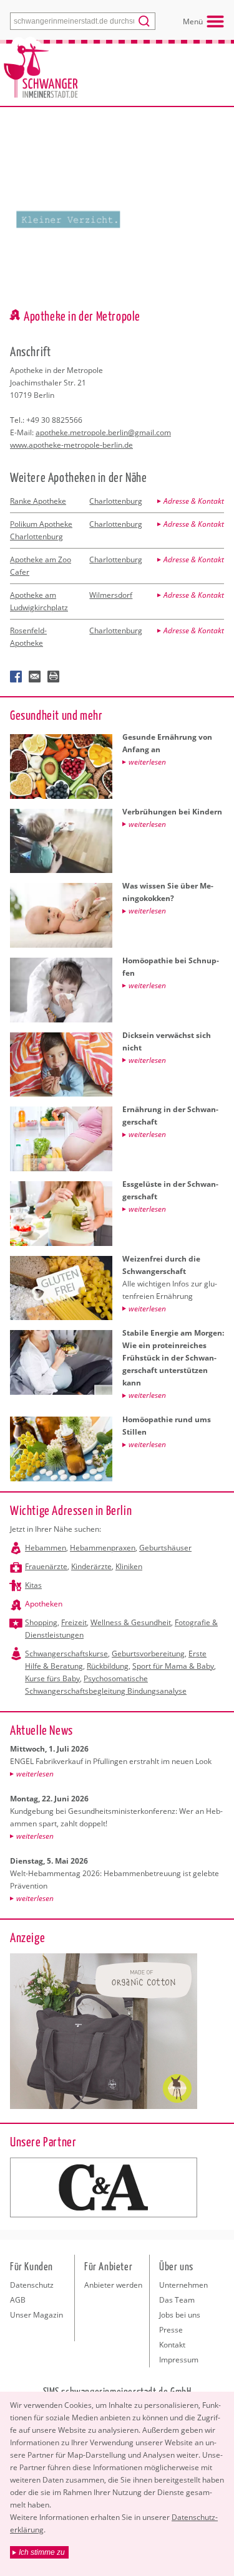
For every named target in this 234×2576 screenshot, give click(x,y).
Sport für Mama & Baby (173, 1666)
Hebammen (46, 1548)
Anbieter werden (113, 2285)
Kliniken (129, 1566)
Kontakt (172, 2345)
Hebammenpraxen (103, 1548)
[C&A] (104, 2187)
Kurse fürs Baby (52, 1678)
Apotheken (44, 1604)
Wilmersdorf (111, 595)
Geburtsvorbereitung (148, 1654)
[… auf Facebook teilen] (16, 677)
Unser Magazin (37, 2315)
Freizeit (74, 1622)
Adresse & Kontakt (194, 501)
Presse (171, 2330)
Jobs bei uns (180, 2315)
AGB (18, 2300)
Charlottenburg (116, 501)
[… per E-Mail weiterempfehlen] (35, 677)
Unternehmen (183, 2285)
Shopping (41, 1622)
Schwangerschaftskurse (66, 1654)
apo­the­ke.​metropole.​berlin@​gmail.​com (103, 432)
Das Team (177, 2300)
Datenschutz (32, 2285)
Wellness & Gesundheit (131, 1622)
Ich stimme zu (42, 2552)
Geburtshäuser (165, 1548)
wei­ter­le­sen (35, 1774)
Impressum (179, 2360)
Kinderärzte (91, 1566)
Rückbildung (108, 1666)
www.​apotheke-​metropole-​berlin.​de (71, 445)
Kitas (33, 1585)
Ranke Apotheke (38, 501)
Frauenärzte (46, 1566)
